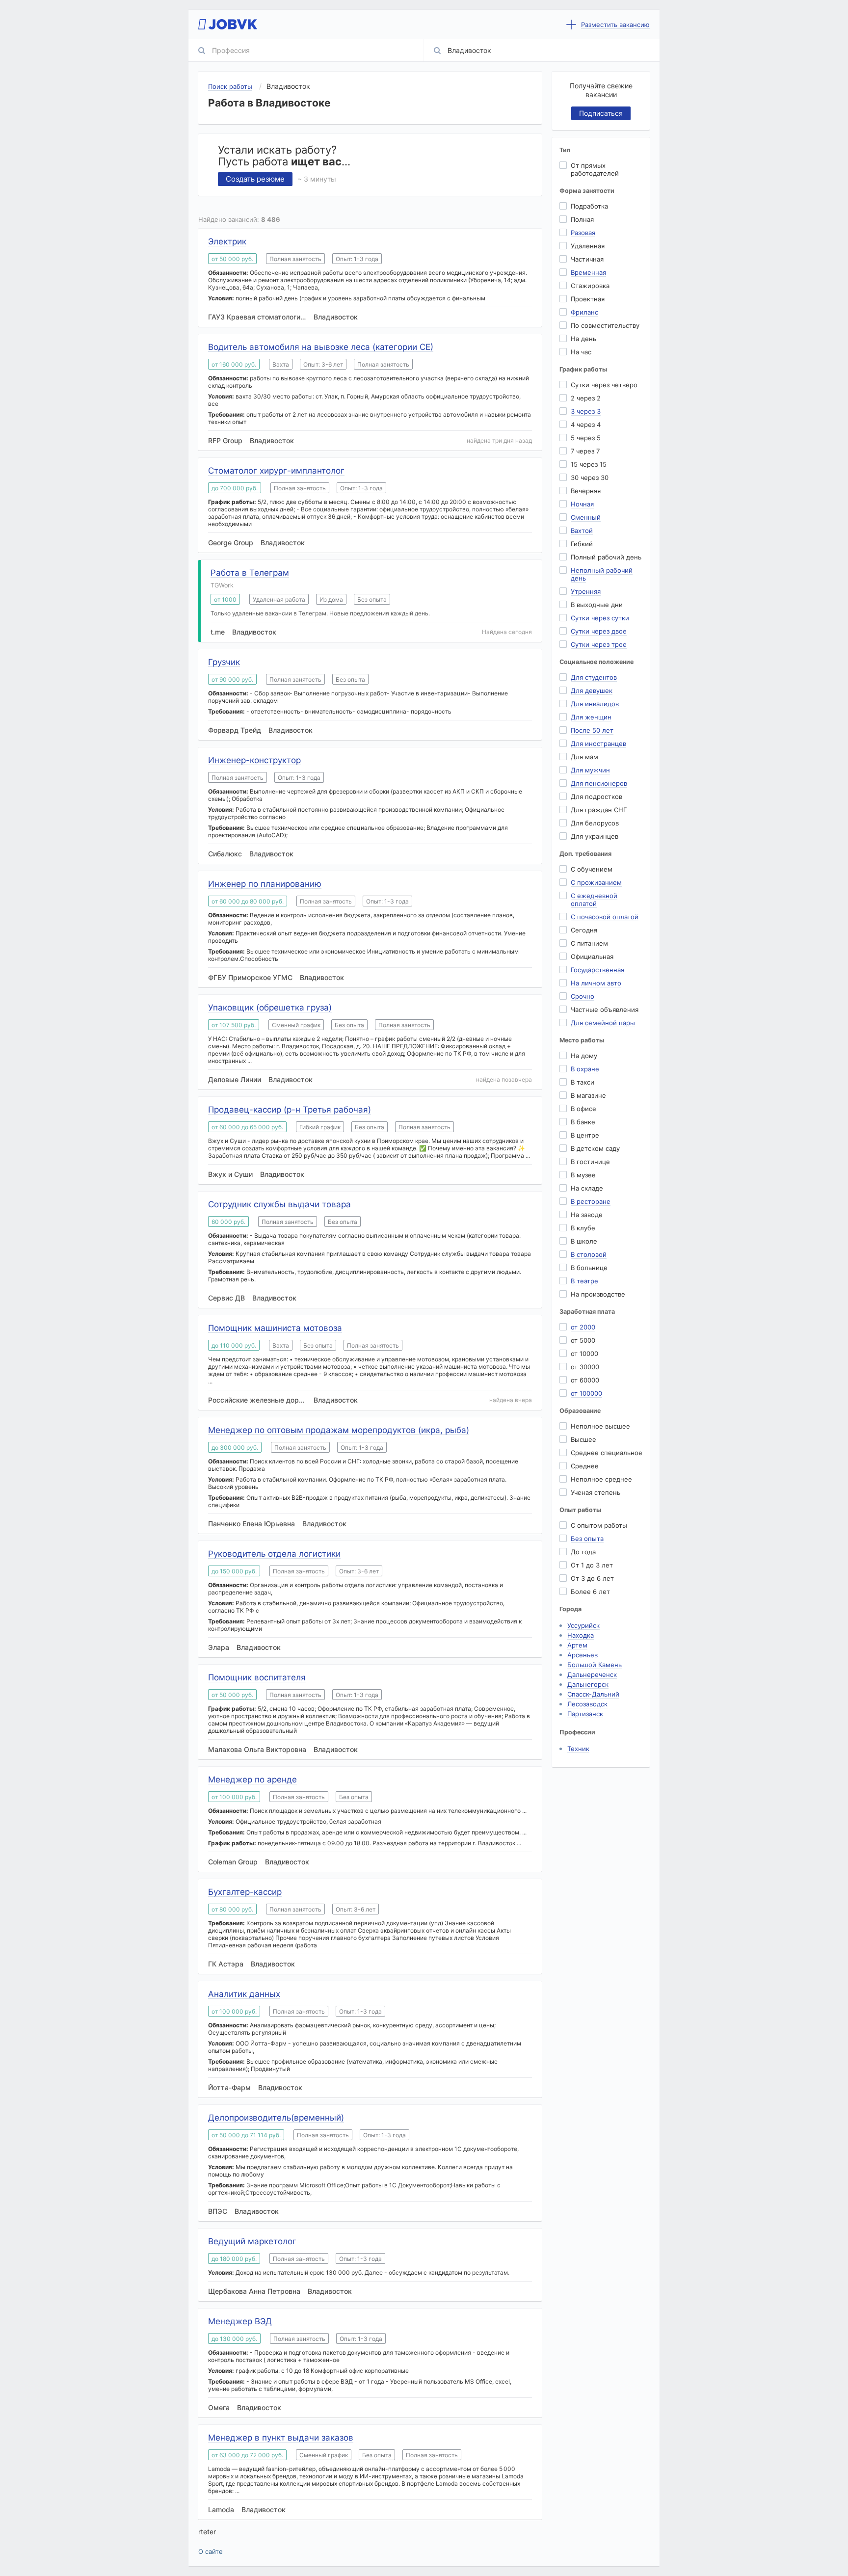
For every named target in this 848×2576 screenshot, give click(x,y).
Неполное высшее (600, 1426)
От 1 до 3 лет (592, 1565)
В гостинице (590, 1162)
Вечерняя (586, 491)
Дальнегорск (588, 1684)
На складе (587, 1188)
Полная (582, 219)
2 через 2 (586, 398)
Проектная (588, 299)
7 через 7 (585, 451)
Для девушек (592, 690)
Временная (588, 272)
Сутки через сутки (600, 618)
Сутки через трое (599, 644)
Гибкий (582, 544)
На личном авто (596, 983)
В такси (583, 1082)
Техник (578, 1749)
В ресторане (591, 1201)
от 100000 (586, 1393)
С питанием (589, 943)
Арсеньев (583, 1655)
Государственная (597, 970)
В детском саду (595, 1148)
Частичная (587, 259)
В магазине (588, 1095)
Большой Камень (595, 1665)
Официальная (592, 956)
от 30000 (585, 1367)
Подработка (589, 206)
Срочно (583, 996)
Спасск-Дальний (593, 1694)
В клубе (583, 1228)
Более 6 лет (590, 1592)
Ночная (582, 504)
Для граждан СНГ (599, 810)
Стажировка (590, 286)
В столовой (589, 1254)
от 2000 (583, 1327)
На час (581, 352)
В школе (584, 1241)
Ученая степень (596, 1492)
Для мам (584, 757)
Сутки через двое (599, 631)
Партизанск (585, 1714)
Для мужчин (590, 770)
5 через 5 (586, 438)
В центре (585, 1135)
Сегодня (584, 930)
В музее (583, 1175)
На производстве (598, 1294)
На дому (584, 1056)
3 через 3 (586, 411)
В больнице (589, 1268)
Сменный (586, 517)
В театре (584, 1281)
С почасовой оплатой (605, 917)
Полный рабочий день (606, 557)
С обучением (592, 869)
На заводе (587, 1215)
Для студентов (594, 677)
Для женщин (591, 717)
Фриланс (584, 312)
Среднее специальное (607, 1453)
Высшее (583, 1439)
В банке (583, 1122)
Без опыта (587, 1539)
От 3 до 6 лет (592, 1578)
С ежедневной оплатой (594, 900)
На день (583, 339)
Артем (577, 1645)
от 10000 (584, 1354)
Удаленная (588, 246)
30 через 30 (590, 478)
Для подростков (596, 797)
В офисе (583, 1109)
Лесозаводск (587, 1704)
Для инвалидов (595, 704)
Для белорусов (595, 823)
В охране (585, 1069)
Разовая (583, 233)
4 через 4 (586, 425)
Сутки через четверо (604, 385)
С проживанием (596, 882)
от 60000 (585, 1380)
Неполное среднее (601, 1479)
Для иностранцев (598, 744)
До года (583, 1552)
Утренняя (586, 591)
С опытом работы (599, 1525)
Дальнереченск (592, 1674)
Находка (581, 1635)
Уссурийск (583, 1625)
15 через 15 (589, 464)
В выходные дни (597, 605)
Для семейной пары (603, 1023)
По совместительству (605, 325)
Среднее (585, 1466)
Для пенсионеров (599, 783)
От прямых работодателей (595, 169)
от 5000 (583, 1340)
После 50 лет (592, 730)
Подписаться (601, 113)
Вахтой (582, 531)
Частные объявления (605, 1009)
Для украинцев (595, 836)
